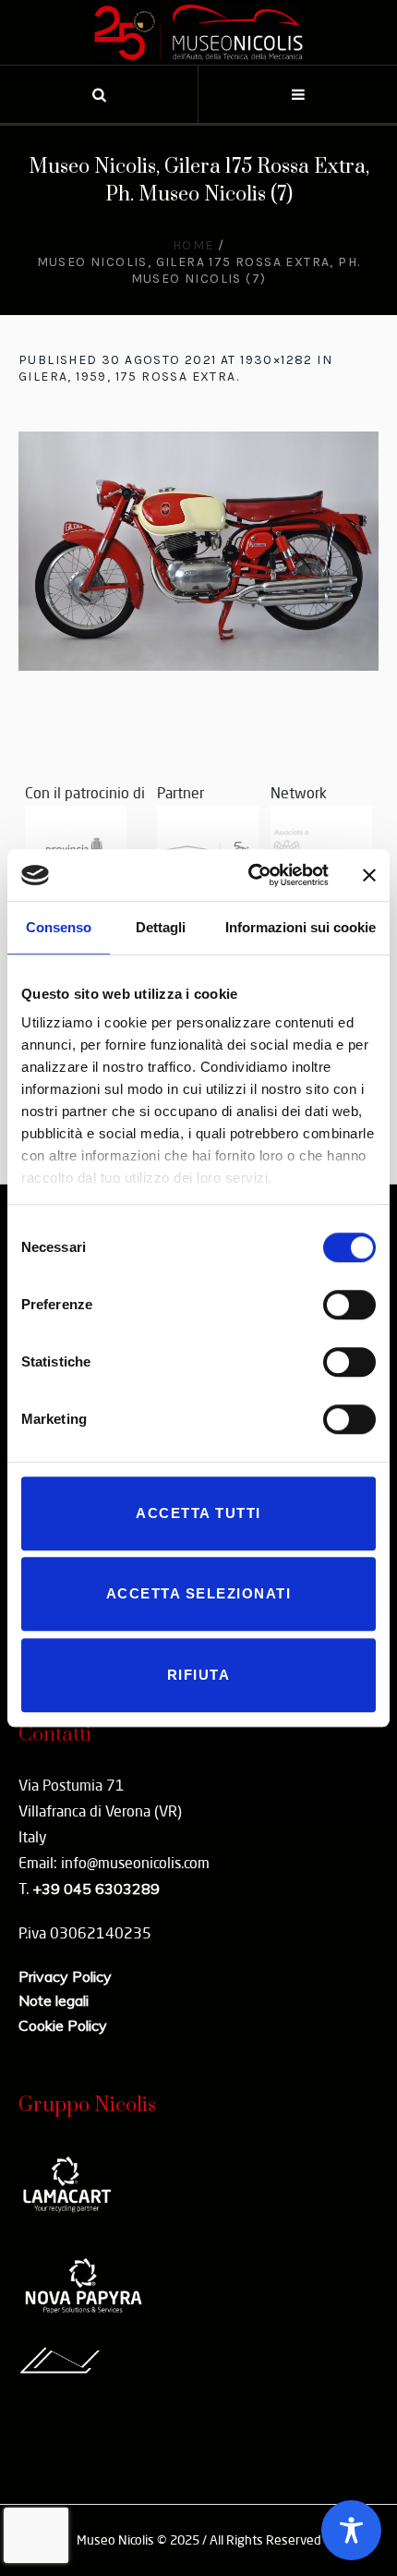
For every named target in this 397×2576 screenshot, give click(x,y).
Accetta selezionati (199, 1593)
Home (193, 245)
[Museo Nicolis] (198, 32)
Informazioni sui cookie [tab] (301, 927)
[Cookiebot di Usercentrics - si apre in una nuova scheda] (250, 875)
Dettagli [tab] (161, 927)
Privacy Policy (65, 1976)
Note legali (54, 2000)
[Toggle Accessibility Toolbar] (351, 2530)
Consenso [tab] (59, 927)
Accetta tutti (198, 1513)
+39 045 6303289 (96, 1889)
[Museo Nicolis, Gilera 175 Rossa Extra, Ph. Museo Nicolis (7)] (198, 551)
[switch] (349, 1305)
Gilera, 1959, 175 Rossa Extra (127, 377)
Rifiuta (199, 1675)
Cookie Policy (63, 2025)
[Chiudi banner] (369, 875)
